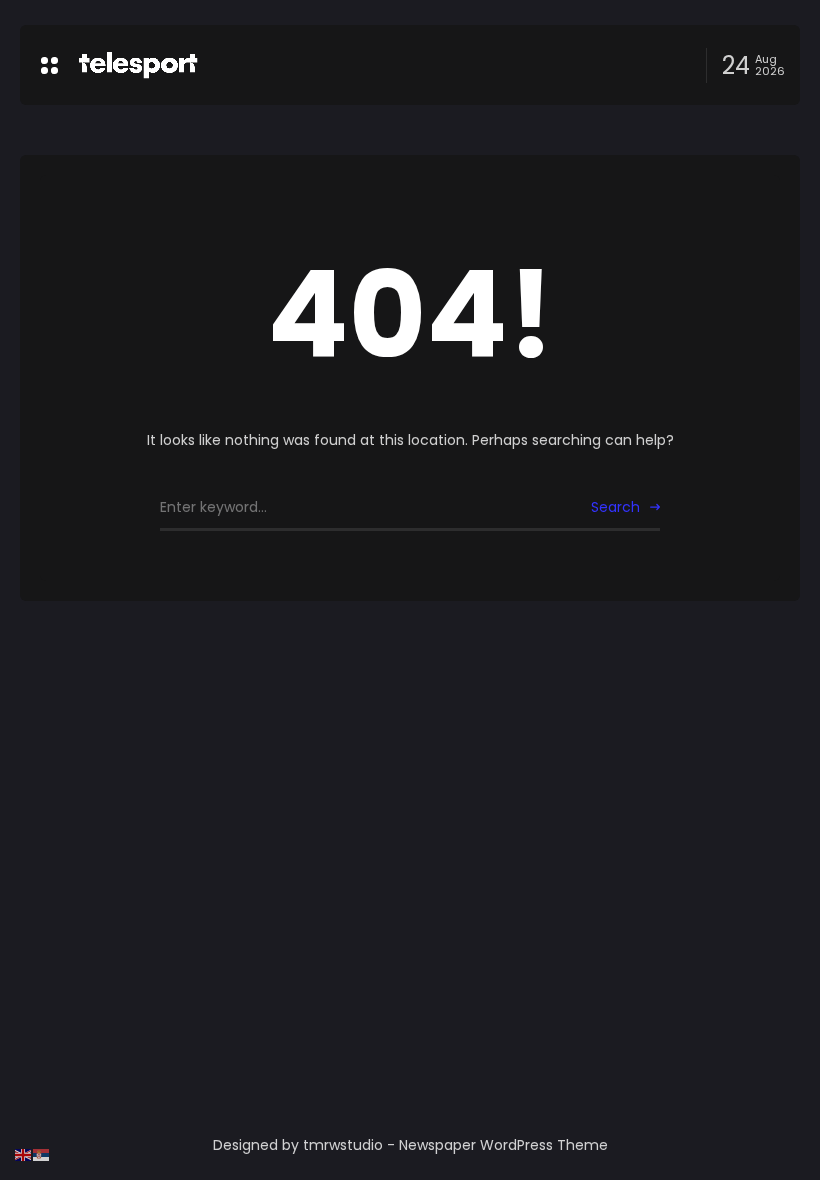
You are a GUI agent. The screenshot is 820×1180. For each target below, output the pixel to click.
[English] (24, 1154)
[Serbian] (42, 1154)
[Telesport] (138, 65)
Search (615, 507)
